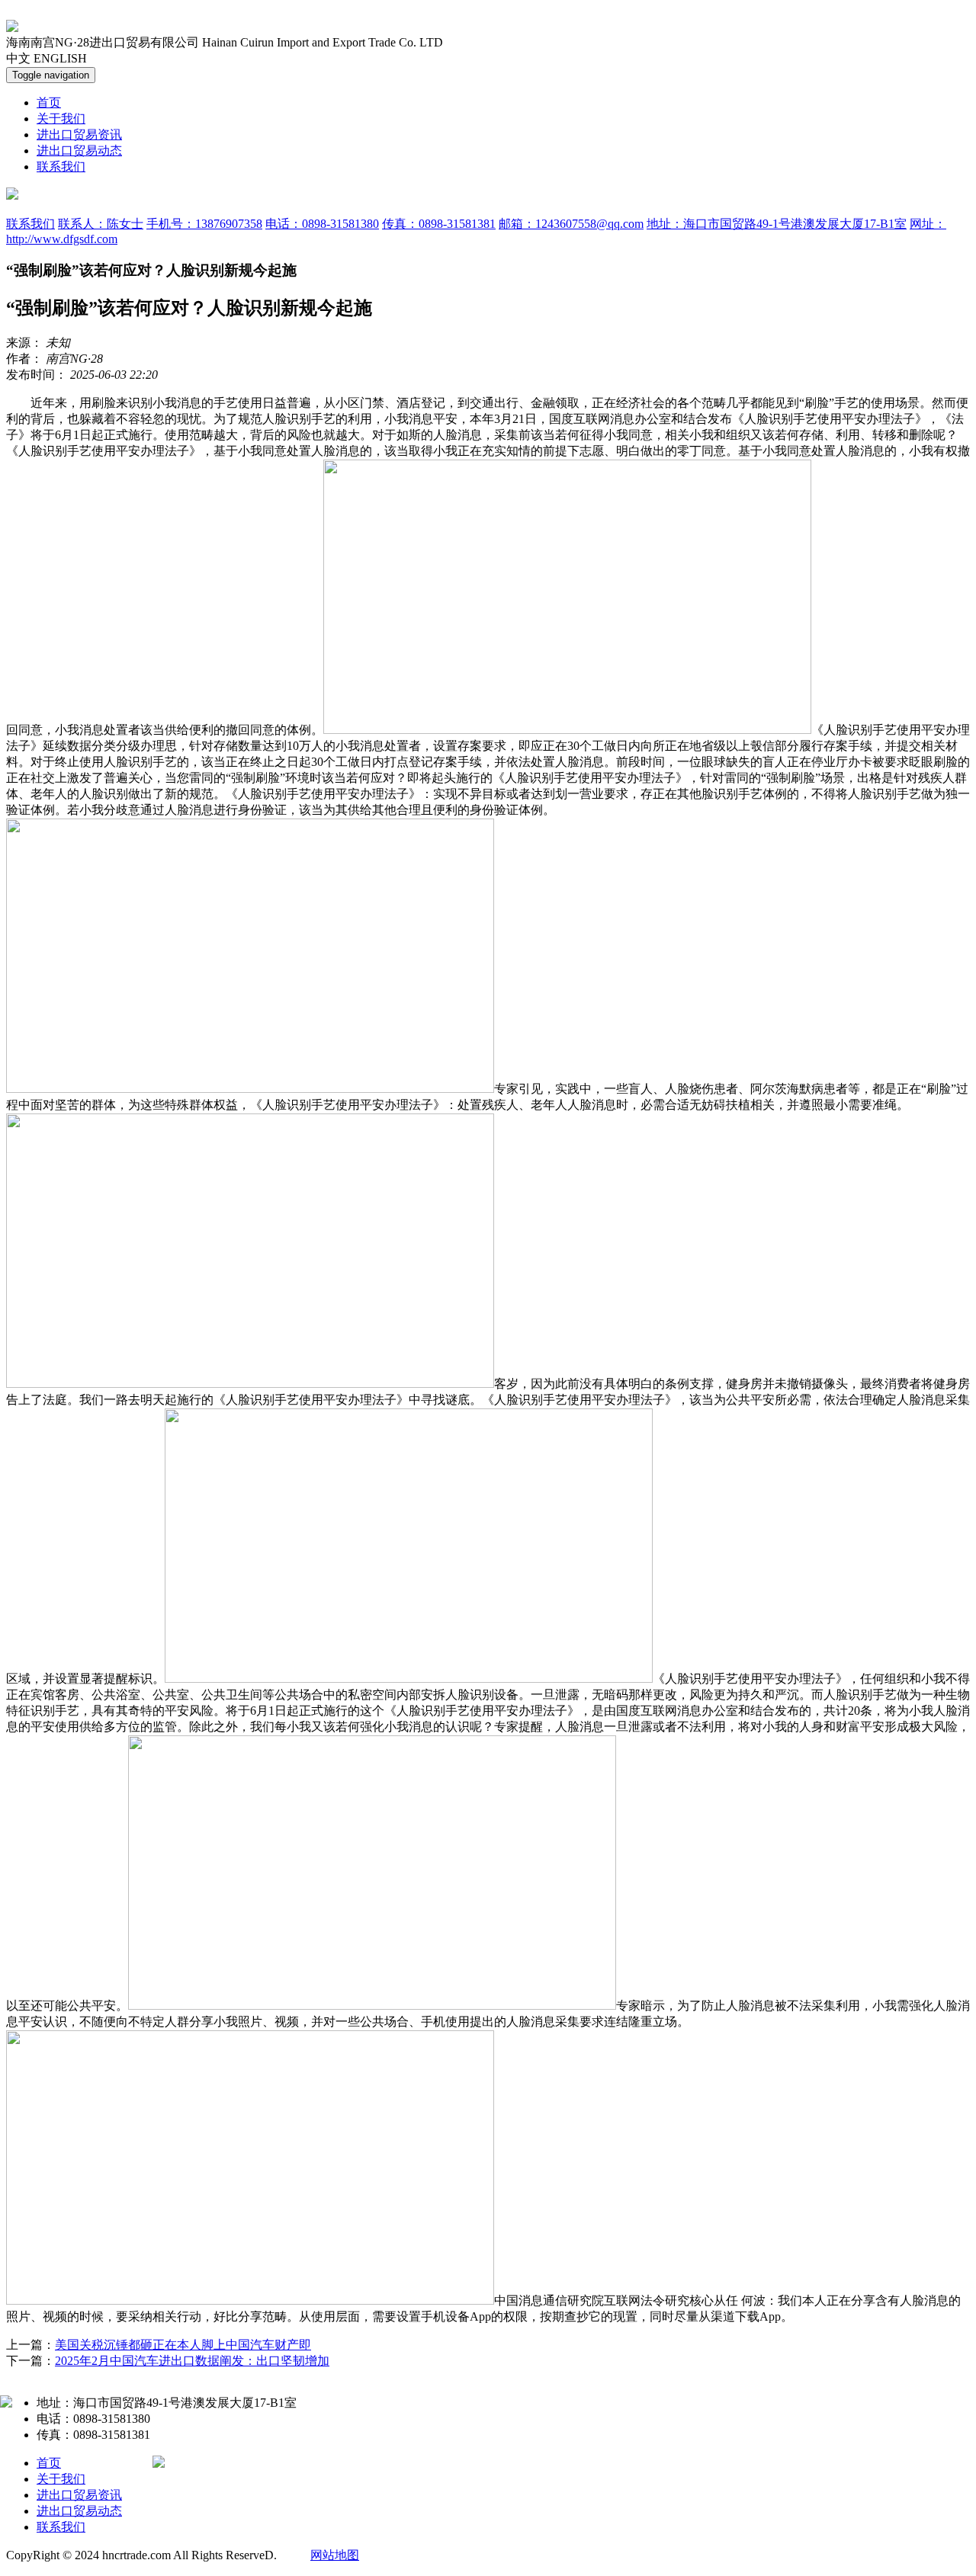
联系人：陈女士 (101, 224)
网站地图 (335, 2555)
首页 (49, 103)
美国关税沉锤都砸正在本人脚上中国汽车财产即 (183, 2345)
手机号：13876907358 (204, 224)
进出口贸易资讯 (79, 135)
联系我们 (61, 167)
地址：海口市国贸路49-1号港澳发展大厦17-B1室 (777, 224)
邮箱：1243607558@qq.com (571, 224)
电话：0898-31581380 (322, 224)
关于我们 (61, 119)
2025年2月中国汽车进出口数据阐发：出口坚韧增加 (192, 2361)
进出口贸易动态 (79, 151)
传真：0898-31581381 (439, 224)
